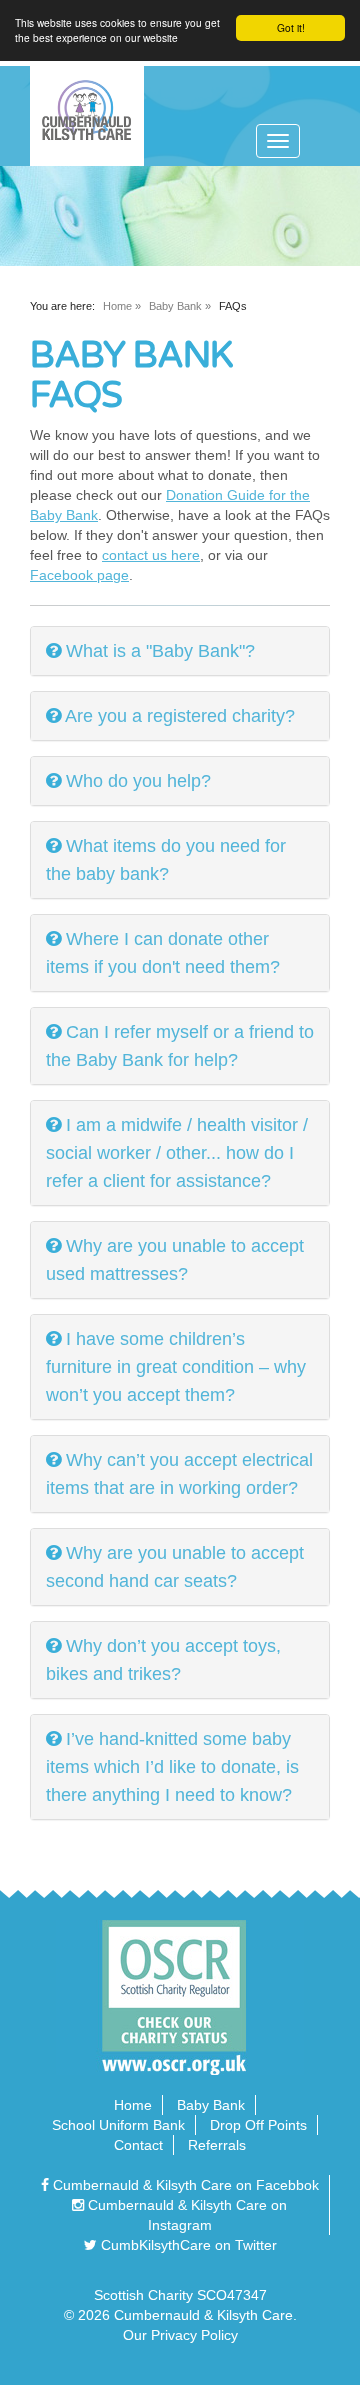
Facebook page (79, 575)
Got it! (291, 27)
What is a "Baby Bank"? (160, 651)
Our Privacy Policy (180, 2335)
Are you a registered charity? (180, 716)
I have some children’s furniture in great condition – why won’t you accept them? (176, 1367)
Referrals (217, 2145)
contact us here (151, 555)
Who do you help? (138, 781)
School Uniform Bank (118, 2125)
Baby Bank (175, 306)
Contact (138, 2145)
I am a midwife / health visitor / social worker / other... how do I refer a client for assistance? (177, 1153)
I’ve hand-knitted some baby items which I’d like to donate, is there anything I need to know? (172, 1767)
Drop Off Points (258, 2125)
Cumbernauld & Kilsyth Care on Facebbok (184, 2185)
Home (117, 306)
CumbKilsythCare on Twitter (187, 2245)
